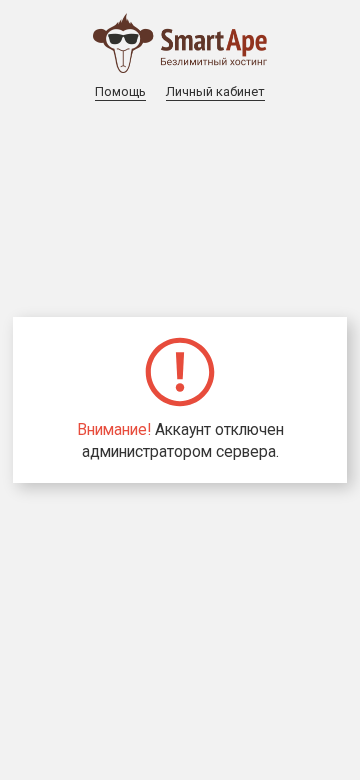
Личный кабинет (215, 91)
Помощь (120, 91)
